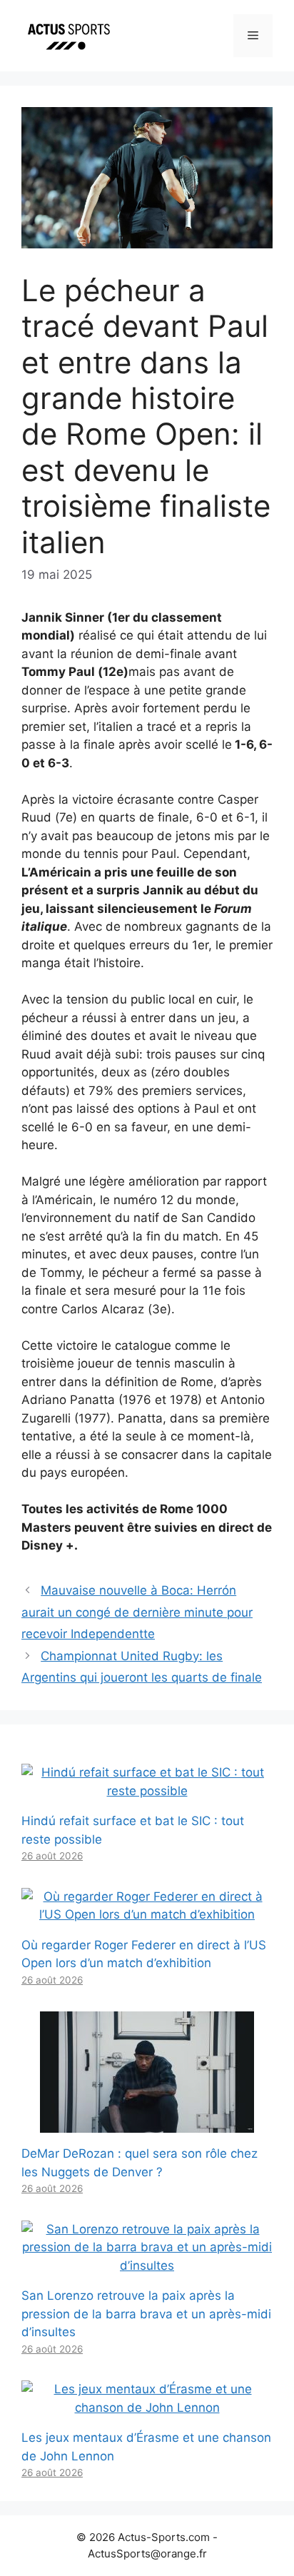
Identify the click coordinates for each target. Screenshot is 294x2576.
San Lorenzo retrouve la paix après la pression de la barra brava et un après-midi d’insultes (146, 2314)
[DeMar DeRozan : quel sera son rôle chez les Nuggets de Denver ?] (147, 2123)
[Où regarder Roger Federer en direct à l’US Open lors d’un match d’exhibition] (147, 1914)
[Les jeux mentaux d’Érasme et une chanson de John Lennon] (147, 2408)
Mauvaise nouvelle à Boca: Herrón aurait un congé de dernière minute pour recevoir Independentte (137, 1612)
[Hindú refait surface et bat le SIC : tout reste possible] (147, 1791)
